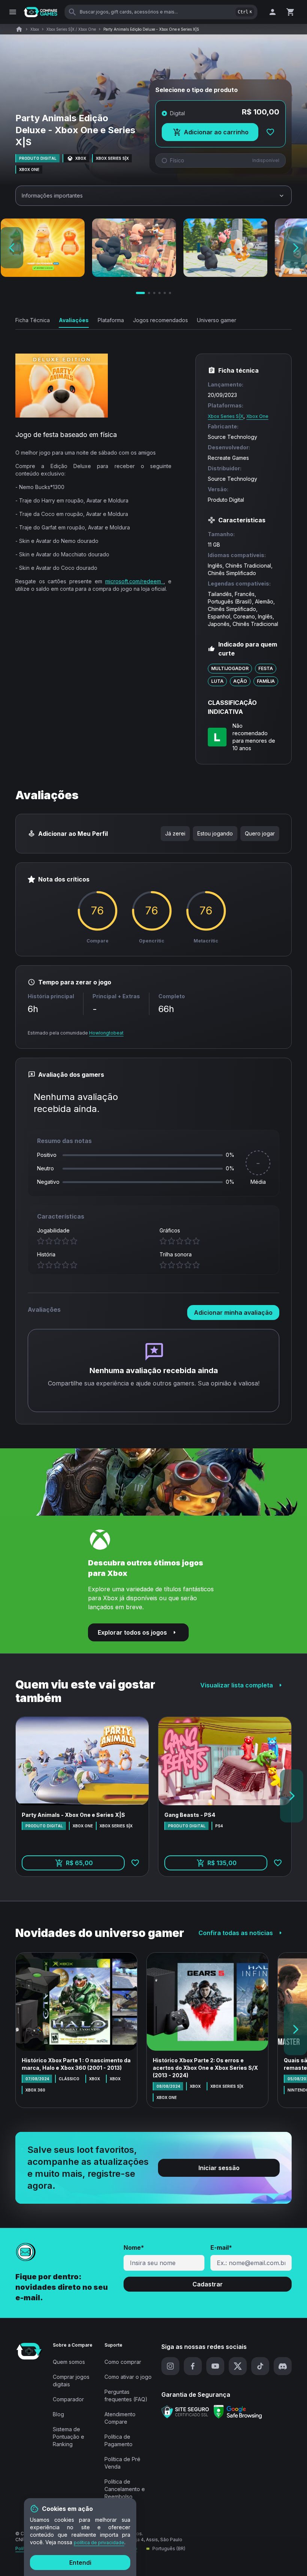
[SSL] (185, 2412)
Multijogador (230, 668)
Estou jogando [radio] (215, 833)
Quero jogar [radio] (260, 833)
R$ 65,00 (95, 1865)
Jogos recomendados (160, 320)
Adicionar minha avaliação (233, 1313)
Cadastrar (208, 2284)
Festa (266, 668)
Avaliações (74, 320)
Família (266, 681)
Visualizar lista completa (237, 1685)
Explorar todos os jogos (132, 1632)
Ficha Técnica (33, 320)
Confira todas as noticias (236, 1933)
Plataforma (111, 320)
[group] (220, 834)
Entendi (80, 2563)
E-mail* (221, 2247)
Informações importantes (52, 195)
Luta (217, 681)
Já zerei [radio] (175, 833)
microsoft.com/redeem (135, 581)
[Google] (238, 2412)
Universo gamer (217, 320)
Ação (240, 681)
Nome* (134, 2247)
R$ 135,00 (237, 1865)
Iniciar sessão (219, 2168)
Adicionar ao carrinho (221, 134)
